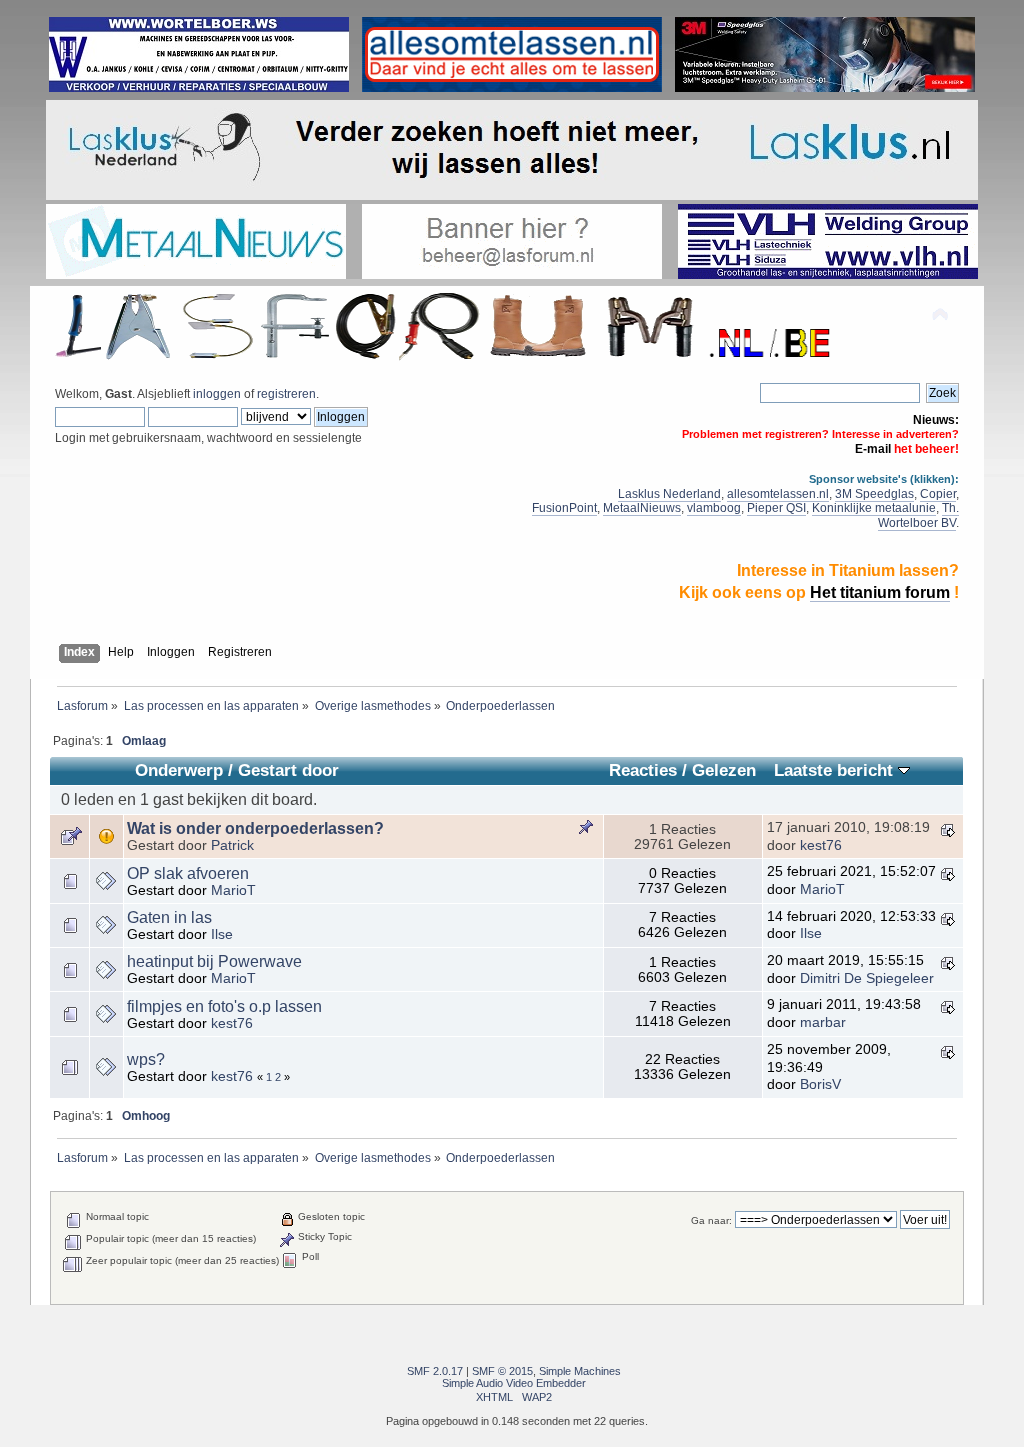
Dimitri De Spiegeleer (867, 978)
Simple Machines (580, 1371)
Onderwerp (179, 770)
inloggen (217, 394)
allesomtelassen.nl (778, 494)
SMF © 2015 (502, 1371)
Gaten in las (169, 917)
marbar (823, 1022)
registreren (286, 394)
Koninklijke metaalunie (874, 508)
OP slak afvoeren (188, 873)
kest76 (821, 845)
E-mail (873, 449)
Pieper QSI (776, 508)
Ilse (222, 934)
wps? (146, 1059)
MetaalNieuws (642, 508)
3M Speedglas (874, 494)
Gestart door (288, 770)
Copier (938, 494)
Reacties (643, 770)
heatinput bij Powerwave (214, 961)
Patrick (232, 845)
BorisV (820, 1084)
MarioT (233, 890)
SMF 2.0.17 (435, 1371)
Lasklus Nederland (669, 494)
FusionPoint (564, 508)
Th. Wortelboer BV (918, 515)
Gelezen (724, 770)
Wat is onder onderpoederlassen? (255, 828)
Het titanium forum (880, 592)
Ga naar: (711, 1220)
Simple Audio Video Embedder (514, 1383)
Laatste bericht (836, 770)
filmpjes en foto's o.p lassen (224, 1006)
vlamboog (714, 508)
